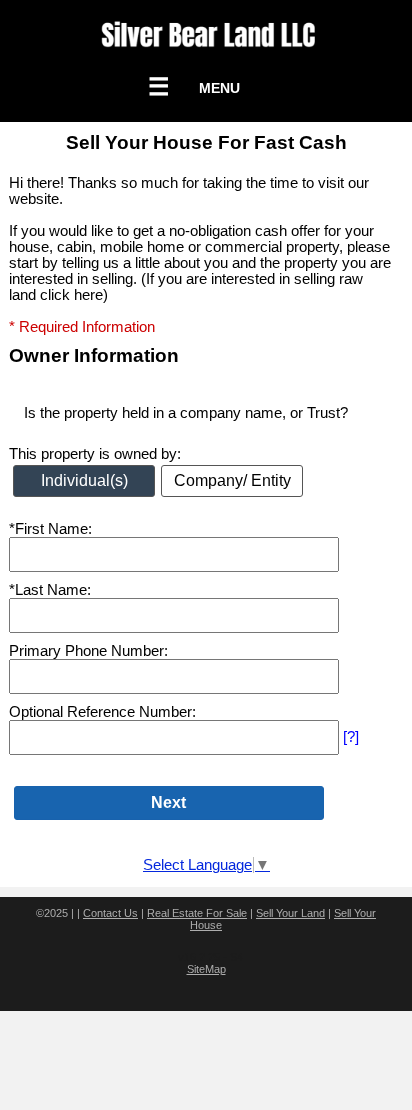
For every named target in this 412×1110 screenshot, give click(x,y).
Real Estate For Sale (197, 913)
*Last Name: (50, 590)
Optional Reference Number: (102, 712)
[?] (351, 737)
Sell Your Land (290, 913)
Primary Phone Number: (88, 651)
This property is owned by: (95, 454)
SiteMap (206, 969)
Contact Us (110, 913)
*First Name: (50, 529)
